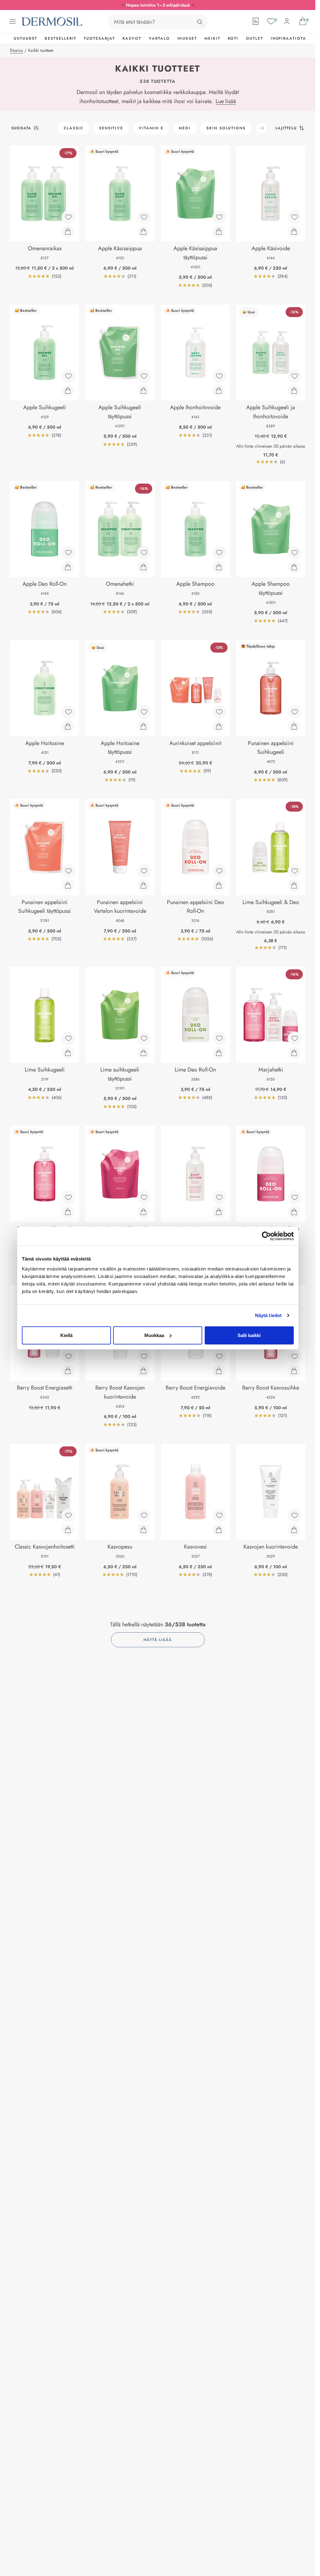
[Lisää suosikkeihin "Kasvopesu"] (144, 1515)
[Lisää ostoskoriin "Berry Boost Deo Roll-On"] (294, 1212)
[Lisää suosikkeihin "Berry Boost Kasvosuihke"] (295, 1356)
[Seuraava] (262, 128)
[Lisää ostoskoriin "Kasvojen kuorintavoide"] (294, 1530)
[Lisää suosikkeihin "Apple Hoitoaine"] (68, 712)
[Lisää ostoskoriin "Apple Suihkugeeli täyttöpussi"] (143, 390)
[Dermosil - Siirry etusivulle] (52, 22)
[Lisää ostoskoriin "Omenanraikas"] (68, 231)
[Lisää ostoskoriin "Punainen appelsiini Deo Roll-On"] (219, 885)
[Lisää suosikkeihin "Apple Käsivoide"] (295, 217)
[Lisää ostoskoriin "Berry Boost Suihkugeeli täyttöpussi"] (143, 1212)
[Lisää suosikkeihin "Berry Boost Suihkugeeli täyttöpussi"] (144, 1197)
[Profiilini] (287, 21)
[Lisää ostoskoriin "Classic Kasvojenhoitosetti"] (68, 1530)
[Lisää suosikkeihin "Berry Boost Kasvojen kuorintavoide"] (144, 1356)
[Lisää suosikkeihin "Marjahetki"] (295, 1038)
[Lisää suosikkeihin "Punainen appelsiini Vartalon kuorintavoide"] (144, 871)
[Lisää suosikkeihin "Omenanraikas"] (68, 217)
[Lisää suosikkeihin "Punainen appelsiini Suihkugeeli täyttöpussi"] (68, 871)
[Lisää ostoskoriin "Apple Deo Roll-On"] (68, 567)
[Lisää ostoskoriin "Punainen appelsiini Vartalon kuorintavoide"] (143, 885)
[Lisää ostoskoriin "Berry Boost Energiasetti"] (68, 1371)
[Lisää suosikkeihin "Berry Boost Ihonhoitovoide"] (219, 1197)
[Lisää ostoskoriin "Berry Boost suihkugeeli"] (68, 1212)
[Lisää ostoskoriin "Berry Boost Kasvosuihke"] (294, 1371)
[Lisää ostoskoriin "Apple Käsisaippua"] (143, 231)
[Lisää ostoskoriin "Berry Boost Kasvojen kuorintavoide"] (143, 1371)
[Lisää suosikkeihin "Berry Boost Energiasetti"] (68, 1356)
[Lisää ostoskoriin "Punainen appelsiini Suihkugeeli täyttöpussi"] (68, 885)
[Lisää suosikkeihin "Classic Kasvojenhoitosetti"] (68, 1515)
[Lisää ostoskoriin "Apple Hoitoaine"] (68, 726)
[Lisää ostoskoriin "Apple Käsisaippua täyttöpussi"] (219, 231)
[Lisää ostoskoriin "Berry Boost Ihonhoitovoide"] (219, 1212)
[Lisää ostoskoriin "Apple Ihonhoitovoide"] (219, 390)
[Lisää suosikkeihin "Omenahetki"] (144, 553)
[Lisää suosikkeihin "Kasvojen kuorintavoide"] (295, 1515)
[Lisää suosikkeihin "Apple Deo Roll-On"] (68, 553)
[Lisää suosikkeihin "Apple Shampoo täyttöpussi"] (295, 553)
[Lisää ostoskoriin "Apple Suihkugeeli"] (68, 390)
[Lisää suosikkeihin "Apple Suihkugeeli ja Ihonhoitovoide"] (295, 376)
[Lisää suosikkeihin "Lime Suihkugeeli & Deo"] (295, 871)
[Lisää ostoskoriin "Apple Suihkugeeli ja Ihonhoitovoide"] (294, 390)
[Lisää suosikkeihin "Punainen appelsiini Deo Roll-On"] (219, 871)
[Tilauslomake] (256, 21)
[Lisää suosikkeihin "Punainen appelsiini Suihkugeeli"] (295, 712)
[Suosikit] (271, 21)
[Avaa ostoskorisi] (303, 21)
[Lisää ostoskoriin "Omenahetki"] (143, 567)
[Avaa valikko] (12, 22)
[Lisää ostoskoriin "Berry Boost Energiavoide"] (219, 1371)
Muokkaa (154, 1335)
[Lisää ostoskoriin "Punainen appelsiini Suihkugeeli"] (294, 726)
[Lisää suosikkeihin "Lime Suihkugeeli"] (68, 1038)
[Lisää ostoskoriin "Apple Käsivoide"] (294, 231)
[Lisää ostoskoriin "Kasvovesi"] (219, 1530)
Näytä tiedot (268, 1315)
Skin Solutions (226, 128)
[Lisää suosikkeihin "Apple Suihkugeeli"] (68, 376)
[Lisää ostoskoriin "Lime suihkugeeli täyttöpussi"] (143, 1053)
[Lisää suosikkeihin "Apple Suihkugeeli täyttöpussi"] (144, 376)
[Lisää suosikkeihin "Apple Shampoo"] (219, 553)
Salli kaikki (249, 1335)
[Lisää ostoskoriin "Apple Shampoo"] (219, 567)
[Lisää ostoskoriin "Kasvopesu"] (143, 1530)
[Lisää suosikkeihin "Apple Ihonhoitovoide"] (219, 376)
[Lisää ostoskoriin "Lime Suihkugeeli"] (68, 1053)
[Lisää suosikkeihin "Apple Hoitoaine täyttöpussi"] (144, 712)
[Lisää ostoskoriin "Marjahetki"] (294, 1053)
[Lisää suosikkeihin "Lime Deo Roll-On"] (219, 1038)
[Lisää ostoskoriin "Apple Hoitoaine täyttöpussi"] (143, 726)
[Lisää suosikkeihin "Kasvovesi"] (219, 1515)
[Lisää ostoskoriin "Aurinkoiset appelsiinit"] (219, 726)
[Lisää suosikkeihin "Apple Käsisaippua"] (144, 217)
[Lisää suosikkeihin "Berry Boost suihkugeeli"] (68, 1197)
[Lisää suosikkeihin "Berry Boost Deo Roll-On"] (295, 1197)
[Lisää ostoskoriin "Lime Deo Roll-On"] (219, 1053)
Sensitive (111, 128)
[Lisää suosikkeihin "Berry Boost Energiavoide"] (219, 1356)
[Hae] (200, 22)
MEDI (185, 128)
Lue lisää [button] (226, 101)
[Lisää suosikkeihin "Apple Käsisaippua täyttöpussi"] (219, 217)
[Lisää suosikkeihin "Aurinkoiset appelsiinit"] (219, 712)
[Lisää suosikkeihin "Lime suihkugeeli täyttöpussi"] (144, 1038)
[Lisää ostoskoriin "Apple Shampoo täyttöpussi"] (294, 567)
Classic (73, 128)
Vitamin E (151, 128)
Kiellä (66, 1335)
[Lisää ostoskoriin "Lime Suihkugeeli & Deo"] (294, 885)
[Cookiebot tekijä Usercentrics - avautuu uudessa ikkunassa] (266, 1236)
